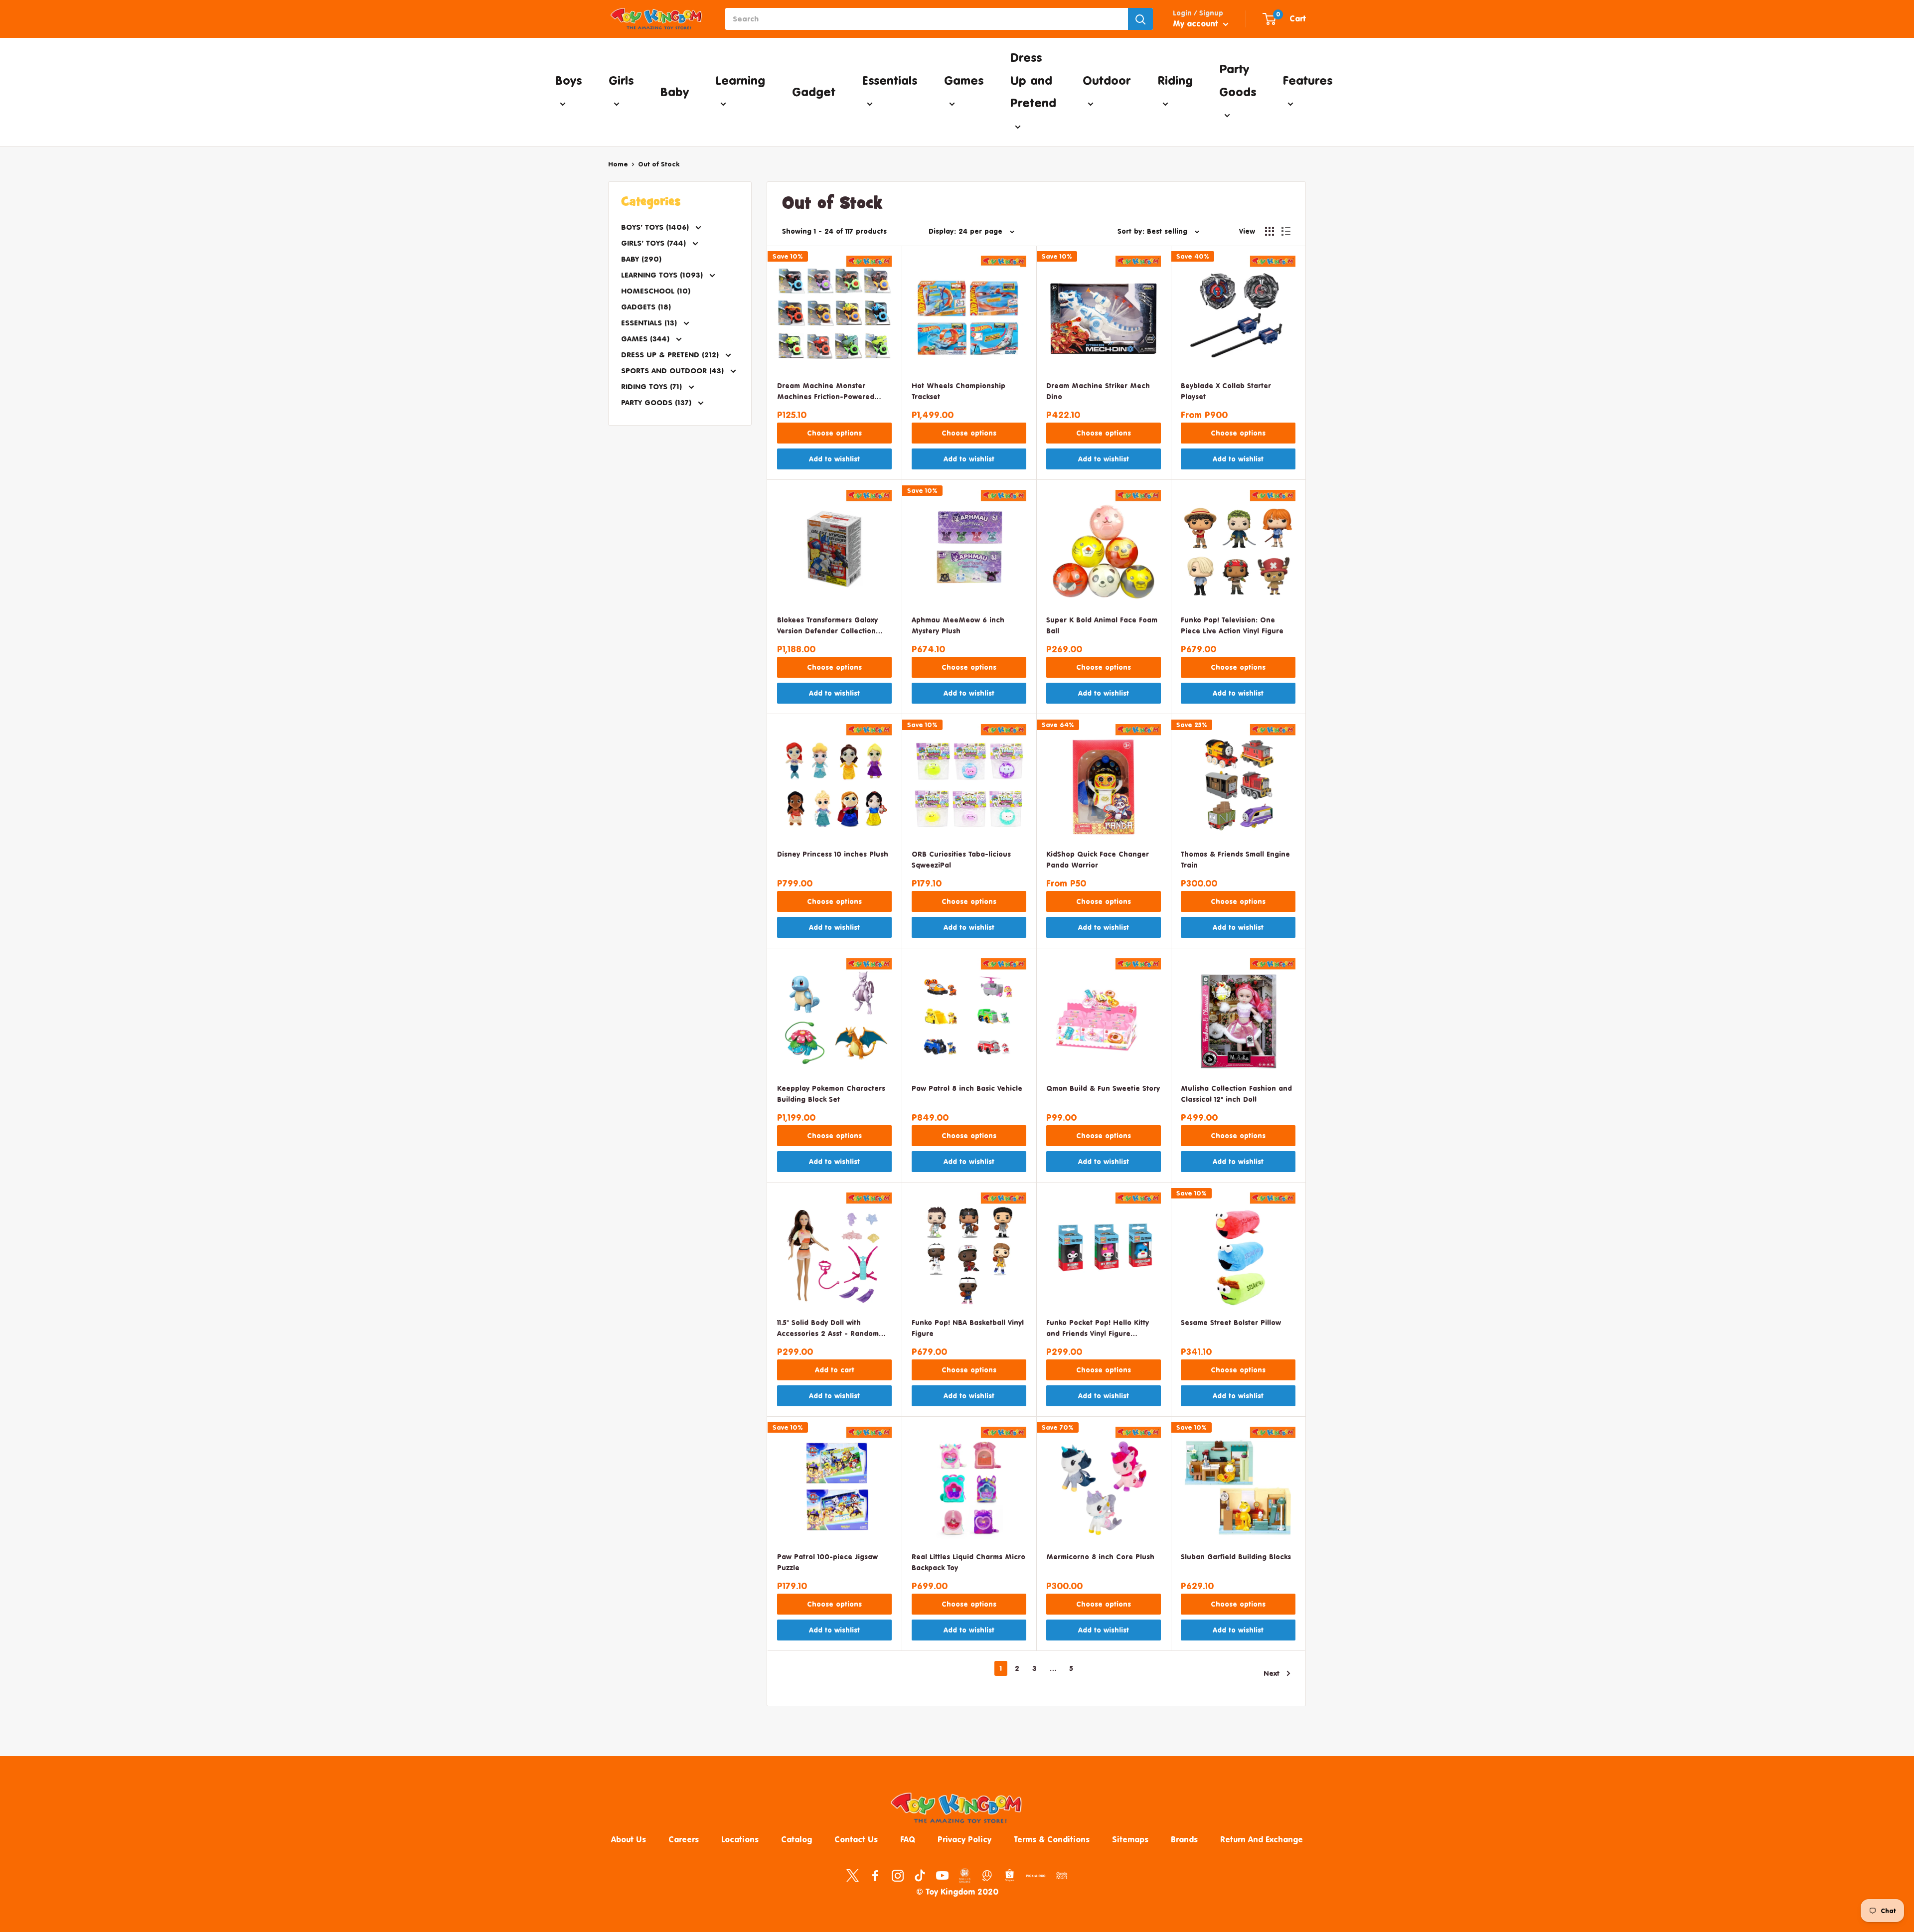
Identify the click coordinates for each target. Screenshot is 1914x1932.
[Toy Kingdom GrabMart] (1062, 1875)
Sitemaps (1130, 1839)
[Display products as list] (1286, 231)
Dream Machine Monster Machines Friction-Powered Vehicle (826, 392)
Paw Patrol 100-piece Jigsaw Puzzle (827, 1562)
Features (1307, 80)
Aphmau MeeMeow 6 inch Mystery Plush (958, 625)
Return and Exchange (1262, 1839)
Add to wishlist (834, 459)
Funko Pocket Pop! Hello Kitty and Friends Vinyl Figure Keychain (1098, 1329)
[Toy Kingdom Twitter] (853, 1875)
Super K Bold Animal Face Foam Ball (1102, 625)
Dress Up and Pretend (1033, 80)
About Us (629, 1839)
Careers (684, 1839)
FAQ (908, 1839)
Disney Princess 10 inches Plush (833, 854)
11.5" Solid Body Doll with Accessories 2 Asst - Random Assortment (828, 1329)
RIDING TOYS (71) (653, 386)
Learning (740, 80)
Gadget (814, 92)
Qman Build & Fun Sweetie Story (1103, 1088)
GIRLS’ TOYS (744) (655, 243)
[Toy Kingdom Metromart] (987, 1875)
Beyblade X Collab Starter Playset (1226, 391)
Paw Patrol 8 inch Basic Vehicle (967, 1088)
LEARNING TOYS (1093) (663, 275)
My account (1197, 23)
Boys (568, 80)
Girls (621, 80)
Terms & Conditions (1052, 1839)
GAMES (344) (646, 339)
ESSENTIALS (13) (650, 323)
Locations (740, 1839)
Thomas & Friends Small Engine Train (1235, 859)
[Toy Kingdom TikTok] (920, 1875)
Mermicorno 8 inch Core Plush (1100, 1557)
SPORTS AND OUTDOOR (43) (674, 371)
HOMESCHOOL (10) (656, 291)
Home (618, 164)
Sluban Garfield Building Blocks (1236, 1557)
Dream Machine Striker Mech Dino (1098, 391)
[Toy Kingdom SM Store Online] (965, 1876)
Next (1272, 1673)
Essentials (889, 80)
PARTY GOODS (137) (657, 402)
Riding (1175, 80)
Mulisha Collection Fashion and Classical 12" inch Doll (1236, 1094)
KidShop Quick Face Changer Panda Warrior (1098, 859)
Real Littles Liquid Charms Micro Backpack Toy (968, 1562)
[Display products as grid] (1270, 231)
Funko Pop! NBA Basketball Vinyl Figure (968, 1328)
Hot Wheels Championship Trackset (958, 391)
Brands (1184, 1839)
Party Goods (1238, 80)
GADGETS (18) (646, 307)
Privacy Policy (964, 1839)
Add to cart (835, 1370)
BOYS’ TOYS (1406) (656, 227)
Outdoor (1107, 80)
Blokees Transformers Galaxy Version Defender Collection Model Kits (827, 626)
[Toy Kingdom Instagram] (897, 1875)
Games (964, 80)
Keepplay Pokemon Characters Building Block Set (831, 1094)
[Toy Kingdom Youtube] (942, 1875)
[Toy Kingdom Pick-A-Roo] (1036, 1878)
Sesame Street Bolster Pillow (1231, 1322)
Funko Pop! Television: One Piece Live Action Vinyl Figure (1232, 625)
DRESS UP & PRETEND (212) (671, 355)
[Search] (1140, 19)
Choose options (834, 433)
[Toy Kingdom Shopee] (1010, 1875)
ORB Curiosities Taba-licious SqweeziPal (961, 859)
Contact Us (856, 1839)
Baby (674, 92)
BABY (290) (641, 259)
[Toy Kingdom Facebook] (875, 1875)
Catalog (797, 1839)
